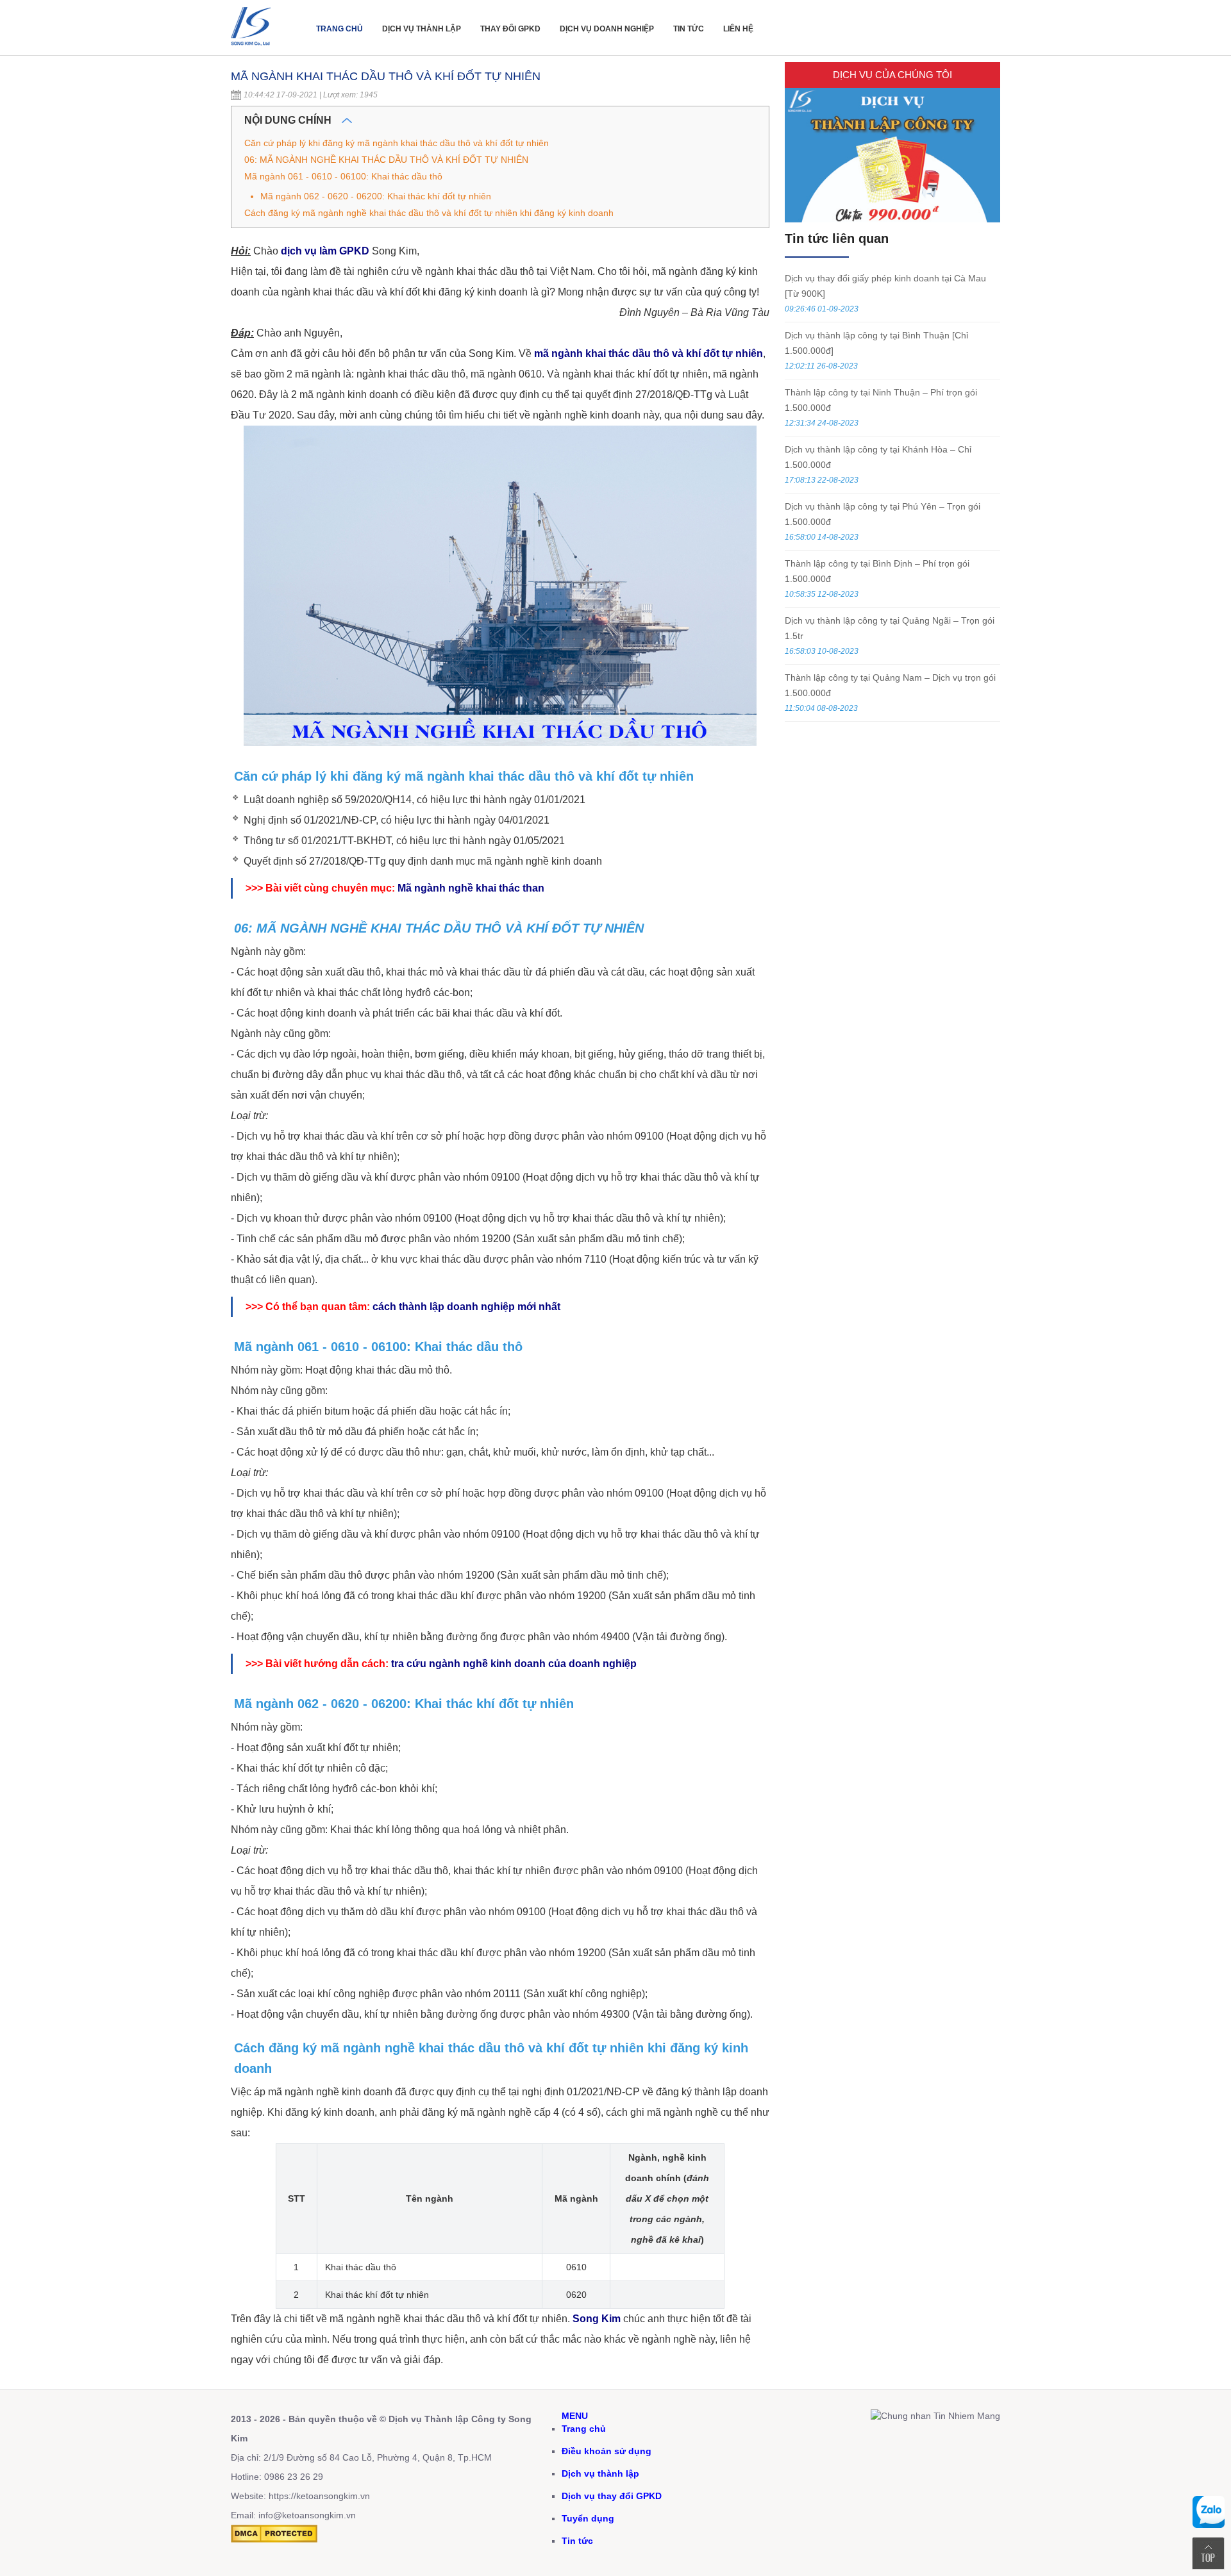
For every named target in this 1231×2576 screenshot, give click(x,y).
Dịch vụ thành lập (422, 29)
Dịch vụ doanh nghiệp (607, 29)
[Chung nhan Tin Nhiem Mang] (935, 2416)
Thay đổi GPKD (510, 29)
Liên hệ (738, 29)
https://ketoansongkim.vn (319, 2496)
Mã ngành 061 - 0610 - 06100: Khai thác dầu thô (343, 176)
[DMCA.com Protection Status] (274, 2539)
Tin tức (689, 29)
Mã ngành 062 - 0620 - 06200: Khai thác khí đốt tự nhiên (376, 196)
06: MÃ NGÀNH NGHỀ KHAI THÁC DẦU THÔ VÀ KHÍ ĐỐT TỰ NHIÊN (386, 160)
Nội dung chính (289, 120)
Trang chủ (339, 29)
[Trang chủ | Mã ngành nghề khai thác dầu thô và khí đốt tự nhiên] (253, 49)
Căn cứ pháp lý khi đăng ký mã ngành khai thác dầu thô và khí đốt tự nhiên (397, 143)
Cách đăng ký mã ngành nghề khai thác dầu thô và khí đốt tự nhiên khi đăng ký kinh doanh (429, 213)
